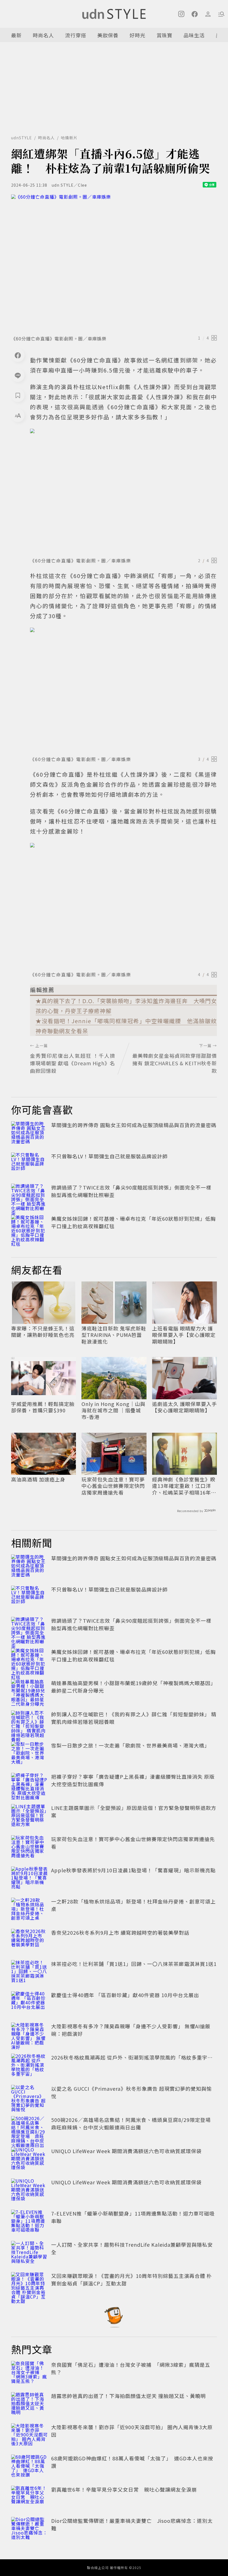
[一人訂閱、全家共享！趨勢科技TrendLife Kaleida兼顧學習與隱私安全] (29, 2253)
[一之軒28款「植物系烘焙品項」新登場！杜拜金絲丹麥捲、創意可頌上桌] (29, 1910)
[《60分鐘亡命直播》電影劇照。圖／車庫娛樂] (114, 263)
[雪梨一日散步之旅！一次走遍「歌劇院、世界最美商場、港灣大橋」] (29, 1754)
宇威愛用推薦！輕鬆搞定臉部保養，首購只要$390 (43, 1407)
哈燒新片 (69, 138)
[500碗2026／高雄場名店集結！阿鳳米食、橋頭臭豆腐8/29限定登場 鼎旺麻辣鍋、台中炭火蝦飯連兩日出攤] (29, 2128)
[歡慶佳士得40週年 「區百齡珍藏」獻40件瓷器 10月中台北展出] (29, 2004)
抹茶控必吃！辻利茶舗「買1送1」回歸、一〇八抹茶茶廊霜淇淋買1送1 (134, 1964)
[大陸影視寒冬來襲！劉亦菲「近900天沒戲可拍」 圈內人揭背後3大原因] (29, 2436)
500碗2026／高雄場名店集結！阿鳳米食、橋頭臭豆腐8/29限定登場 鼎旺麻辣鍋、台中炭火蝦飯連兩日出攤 (134, 2123)
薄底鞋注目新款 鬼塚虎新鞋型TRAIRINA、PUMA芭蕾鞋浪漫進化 (114, 1335)
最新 (16, 35)
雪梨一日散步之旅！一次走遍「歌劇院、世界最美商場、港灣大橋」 (130, 1745)
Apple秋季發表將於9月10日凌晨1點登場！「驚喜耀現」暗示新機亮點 (133, 1870)
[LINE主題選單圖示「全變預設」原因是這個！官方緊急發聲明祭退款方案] (29, 1816)
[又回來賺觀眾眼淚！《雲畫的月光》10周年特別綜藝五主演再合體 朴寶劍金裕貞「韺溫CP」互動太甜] (29, 2284)
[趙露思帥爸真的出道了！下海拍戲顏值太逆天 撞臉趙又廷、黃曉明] (29, 2404)
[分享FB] (18, 355)
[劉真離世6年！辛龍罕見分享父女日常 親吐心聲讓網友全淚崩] (29, 2498)
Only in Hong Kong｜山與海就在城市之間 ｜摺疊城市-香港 (113, 1410)
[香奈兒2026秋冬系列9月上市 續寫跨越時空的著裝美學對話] (29, 1941)
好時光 (137, 35)
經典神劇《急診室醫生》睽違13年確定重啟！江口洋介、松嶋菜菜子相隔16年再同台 (184, 1486)
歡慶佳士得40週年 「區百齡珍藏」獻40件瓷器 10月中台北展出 (125, 1995)
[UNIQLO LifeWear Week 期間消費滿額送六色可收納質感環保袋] (29, 2160)
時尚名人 (43, 35)
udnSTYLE (22, 138)
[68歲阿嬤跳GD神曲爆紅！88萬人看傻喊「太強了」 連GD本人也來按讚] (29, 2467)
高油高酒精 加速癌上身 (38, 1479)
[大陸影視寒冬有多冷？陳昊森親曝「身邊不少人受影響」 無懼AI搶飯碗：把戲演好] (29, 2035)
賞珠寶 (164, 35)
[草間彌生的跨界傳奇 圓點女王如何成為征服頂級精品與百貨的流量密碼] (29, 1134)
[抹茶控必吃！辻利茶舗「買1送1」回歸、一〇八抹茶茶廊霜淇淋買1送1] (29, 1972)
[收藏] (18, 395)
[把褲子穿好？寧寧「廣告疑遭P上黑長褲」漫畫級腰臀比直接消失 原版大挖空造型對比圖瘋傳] (29, 1785)
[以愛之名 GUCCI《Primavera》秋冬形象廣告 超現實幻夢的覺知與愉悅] (29, 2097)
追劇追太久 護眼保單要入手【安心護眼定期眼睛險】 (184, 1407)
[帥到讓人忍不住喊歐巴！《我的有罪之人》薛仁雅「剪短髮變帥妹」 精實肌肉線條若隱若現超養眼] (29, 1723)
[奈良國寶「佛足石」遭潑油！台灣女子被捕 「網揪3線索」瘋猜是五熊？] (29, 2373)
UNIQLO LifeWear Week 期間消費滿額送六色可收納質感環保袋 (126, 2151)
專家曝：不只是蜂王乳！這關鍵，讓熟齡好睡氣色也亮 (43, 1332)
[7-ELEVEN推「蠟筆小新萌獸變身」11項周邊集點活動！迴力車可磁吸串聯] (29, 2222)
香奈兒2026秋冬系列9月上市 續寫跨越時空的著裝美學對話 (120, 1932)
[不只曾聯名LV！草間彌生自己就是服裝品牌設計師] (29, 1165)
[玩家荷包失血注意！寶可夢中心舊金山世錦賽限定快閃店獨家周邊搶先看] (29, 1848)
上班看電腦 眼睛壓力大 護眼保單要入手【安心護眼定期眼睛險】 (184, 1335)
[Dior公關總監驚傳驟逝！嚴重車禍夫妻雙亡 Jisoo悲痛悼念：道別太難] (29, 2529)
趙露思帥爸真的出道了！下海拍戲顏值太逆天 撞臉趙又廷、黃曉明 (128, 2396)
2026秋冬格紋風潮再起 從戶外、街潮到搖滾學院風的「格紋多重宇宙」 (135, 2057)
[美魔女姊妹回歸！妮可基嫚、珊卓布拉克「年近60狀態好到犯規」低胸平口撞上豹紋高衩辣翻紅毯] (29, 1227)
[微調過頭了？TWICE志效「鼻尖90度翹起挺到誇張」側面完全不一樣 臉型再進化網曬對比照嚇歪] (29, 1196)
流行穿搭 (76, 35)
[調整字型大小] (18, 415)
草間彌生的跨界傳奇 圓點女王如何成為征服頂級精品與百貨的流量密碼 (134, 1125)
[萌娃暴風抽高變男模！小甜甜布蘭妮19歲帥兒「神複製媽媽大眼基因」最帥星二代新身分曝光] (29, 1692)
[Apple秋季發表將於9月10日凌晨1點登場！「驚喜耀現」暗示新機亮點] (29, 1879)
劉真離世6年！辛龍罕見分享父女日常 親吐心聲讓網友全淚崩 (124, 2489)
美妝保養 (108, 35)
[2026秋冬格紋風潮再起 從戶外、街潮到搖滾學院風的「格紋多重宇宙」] (29, 2066)
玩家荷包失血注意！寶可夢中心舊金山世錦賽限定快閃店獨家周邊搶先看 (113, 1486)
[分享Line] (18, 375)
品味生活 (194, 35)
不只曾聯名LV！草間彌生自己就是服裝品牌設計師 (109, 1156)
